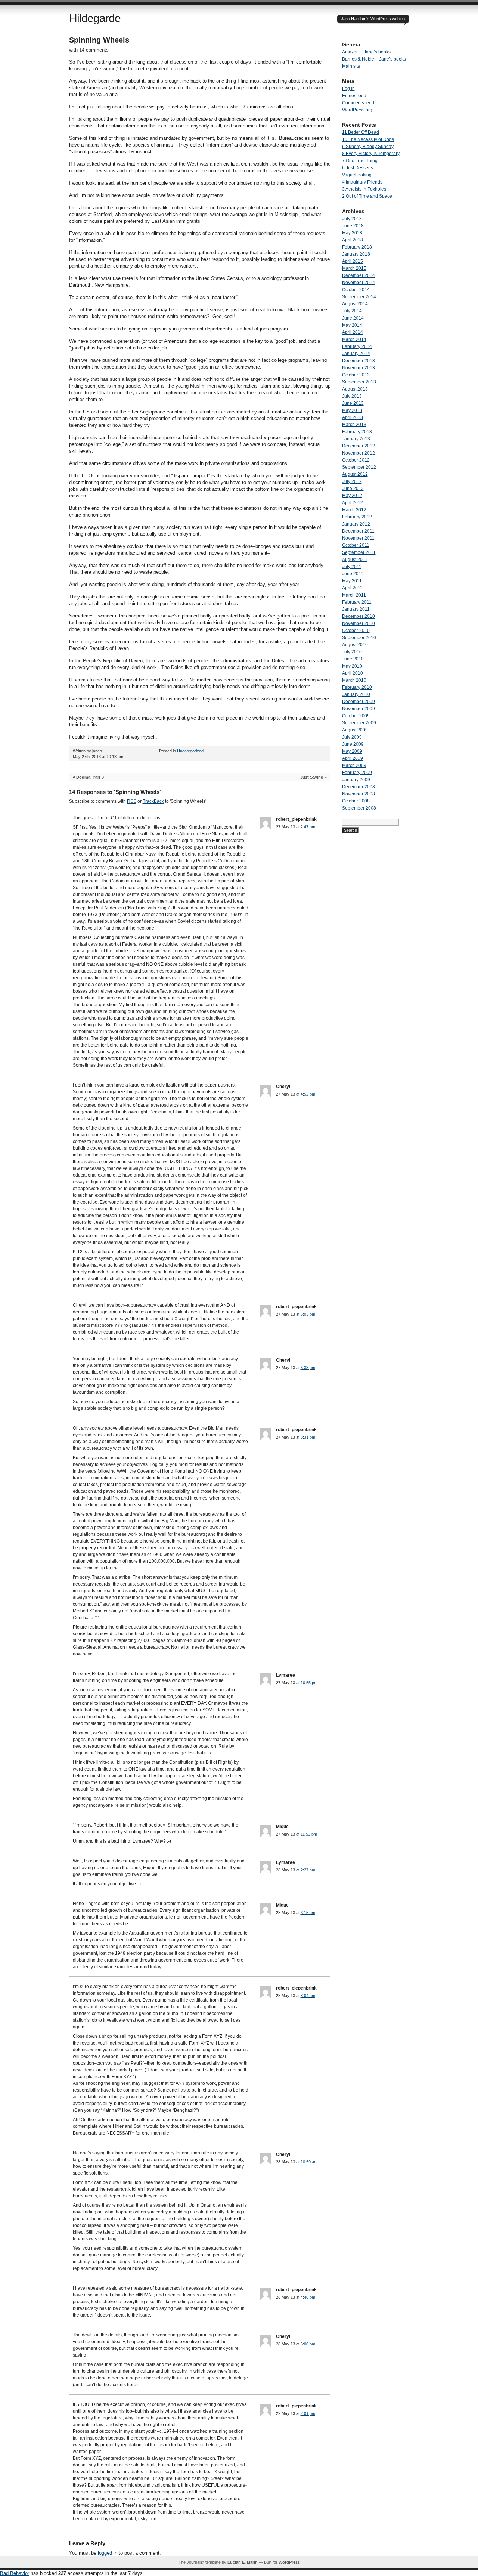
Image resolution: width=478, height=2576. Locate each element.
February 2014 (357, 346)
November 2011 (358, 538)
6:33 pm (308, 1368)
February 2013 (357, 432)
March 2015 (354, 268)
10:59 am (309, 2162)
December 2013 (358, 361)
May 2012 (352, 496)
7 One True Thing (360, 161)
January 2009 (356, 780)
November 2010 (358, 623)
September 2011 (359, 552)
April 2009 (353, 758)
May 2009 (352, 751)
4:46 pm (308, 2297)
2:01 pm (308, 2413)
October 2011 (356, 545)
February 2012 (357, 517)
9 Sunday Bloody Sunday (368, 147)
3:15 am (308, 1913)
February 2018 (357, 247)
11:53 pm (309, 1834)
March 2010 (354, 680)
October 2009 (356, 716)
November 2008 (358, 794)
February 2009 (357, 773)
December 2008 (358, 787)
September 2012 (359, 467)
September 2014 (359, 297)
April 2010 (353, 673)
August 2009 (355, 730)
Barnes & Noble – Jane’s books (374, 59)
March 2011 (354, 595)
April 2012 (353, 503)
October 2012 (356, 460)
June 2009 (353, 744)
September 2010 (359, 638)
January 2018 (356, 254)
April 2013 (353, 417)
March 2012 (354, 510)
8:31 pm (308, 1437)
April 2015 (353, 261)
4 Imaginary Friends (362, 182)
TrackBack (153, 801)
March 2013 (354, 425)
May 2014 (352, 325)
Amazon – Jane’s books (366, 52)
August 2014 (355, 304)
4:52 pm (308, 1094)
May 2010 (352, 666)
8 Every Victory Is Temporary (371, 154)
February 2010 (357, 687)
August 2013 (355, 389)
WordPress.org (357, 110)
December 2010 (358, 616)
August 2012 (355, 474)
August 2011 (355, 560)
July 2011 (352, 567)
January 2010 (356, 694)
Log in (348, 89)
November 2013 (358, 368)
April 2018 (353, 240)
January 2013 (356, 439)
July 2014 (352, 311)
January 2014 (356, 354)
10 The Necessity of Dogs (368, 139)
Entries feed (354, 96)
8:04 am (308, 1996)
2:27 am (308, 1870)
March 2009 (354, 765)
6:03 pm (308, 1314)
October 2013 (356, 375)
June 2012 (353, 489)
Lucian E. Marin (243, 2562)
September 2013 (359, 382)
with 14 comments (89, 50)
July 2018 (352, 219)
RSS (132, 801)
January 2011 (356, 609)
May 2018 (352, 233)
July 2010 (352, 652)
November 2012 (358, 453)
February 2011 (357, 602)
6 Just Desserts (358, 168)
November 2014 (358, 283)
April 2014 (353, 332)
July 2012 (352, 481)
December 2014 (358, 275)
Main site (351, 66)
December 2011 (358, 531)
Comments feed (358, 103)
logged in (108, 2553)
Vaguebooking (357, 175)
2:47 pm (308, 827)
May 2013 (352, 410)
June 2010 (353, 659)
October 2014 (356, 290)
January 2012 (356, 524)
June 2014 (353, 318)
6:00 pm (308, 2344)
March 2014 (354, 339)
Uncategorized (190, 751)
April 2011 (352, 588)
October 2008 (356, 801)
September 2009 (359, 723)
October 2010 (356, 631)
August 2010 (355, 645)
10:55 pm (309, 1683)
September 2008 (359, 808)
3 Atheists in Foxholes (364, 189)
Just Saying (312, 777)
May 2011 (352, 581)
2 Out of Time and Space (367, 196)
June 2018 (353, 226)
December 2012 (358, 446)
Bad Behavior (15, 2573)
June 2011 (353, 574)
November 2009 (358, 709)
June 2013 (353, 403)
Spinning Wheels (99, 40)
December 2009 (358, 702)
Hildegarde (95, 18)
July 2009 (352, 737)
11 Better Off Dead (361, 132)
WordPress (289, 2562)
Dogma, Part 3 (90, 777)
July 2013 (352, 396)
